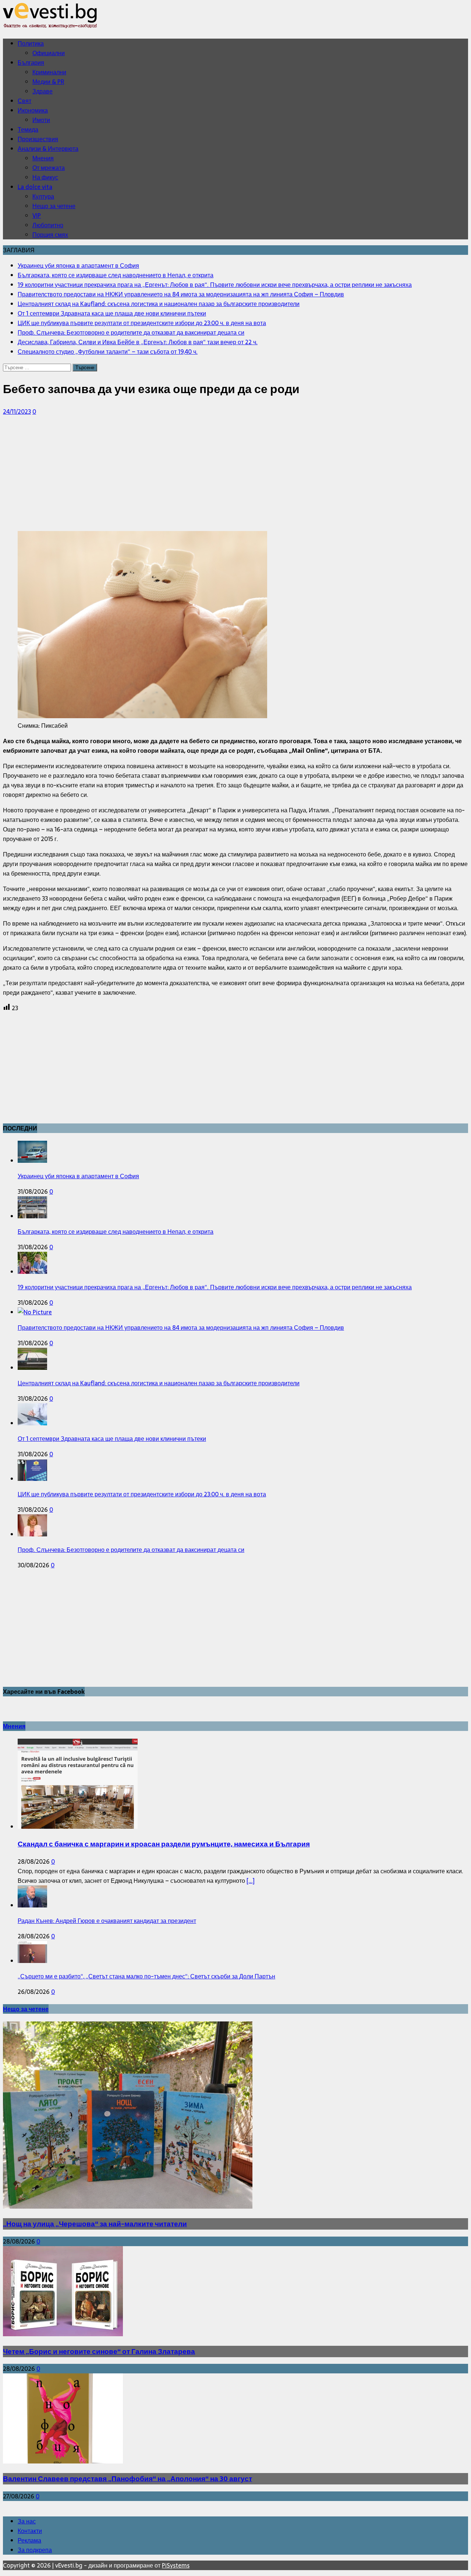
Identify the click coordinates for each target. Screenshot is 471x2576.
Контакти (30, 2531)
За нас (27, 2521)
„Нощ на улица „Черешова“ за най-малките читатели (95, 2224)
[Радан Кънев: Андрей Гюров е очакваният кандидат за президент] (32, 1905)
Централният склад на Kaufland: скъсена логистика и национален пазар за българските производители (159, 1383)
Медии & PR (48, 82)
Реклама (29, 2540)
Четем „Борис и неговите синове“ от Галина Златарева (99, 2351)
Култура (43, 196)
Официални (49, 53)
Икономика (33, 110)
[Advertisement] (224, 474)
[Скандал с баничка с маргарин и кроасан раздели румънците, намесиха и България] (78, 1827)
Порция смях (50, 235)
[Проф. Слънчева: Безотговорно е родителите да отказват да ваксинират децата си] (32, 1534)
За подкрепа (35, 2550)
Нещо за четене (54, 206)
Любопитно (48, 225)
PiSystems (176, 2565)
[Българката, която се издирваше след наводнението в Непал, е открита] (32, 1216)
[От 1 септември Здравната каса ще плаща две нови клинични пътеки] (32, 1423)
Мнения (43, 158)
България (31, 63)
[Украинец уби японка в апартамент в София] (32, 1161)
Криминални (49, 72)
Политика (31, 43)
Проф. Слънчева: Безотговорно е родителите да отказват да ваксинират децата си (131, 1550)
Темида (28, 129)
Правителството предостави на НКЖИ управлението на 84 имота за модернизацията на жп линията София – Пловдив (181, 1328)
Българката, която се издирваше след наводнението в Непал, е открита (116, 1232)
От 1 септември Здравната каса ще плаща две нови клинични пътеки (112, 1439)
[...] (251, 1881)
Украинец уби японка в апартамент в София (78, 1176)
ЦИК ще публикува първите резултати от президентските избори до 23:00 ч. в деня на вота (142, 1494)
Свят (24, 101)
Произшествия (38, 139)
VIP (37, 215)
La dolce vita (35, 187)
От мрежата (49, 168)
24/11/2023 (17, 411)
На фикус (45, 177)
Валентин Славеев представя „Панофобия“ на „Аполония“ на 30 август (128, 2479)
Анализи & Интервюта (48, 149)
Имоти (41, 120)
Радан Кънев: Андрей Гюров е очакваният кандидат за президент (107, 1921)
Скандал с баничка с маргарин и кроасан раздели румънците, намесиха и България (164, 1844)
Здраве (43, 91)
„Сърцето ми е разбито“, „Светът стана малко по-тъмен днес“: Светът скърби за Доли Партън (146, 1976)
